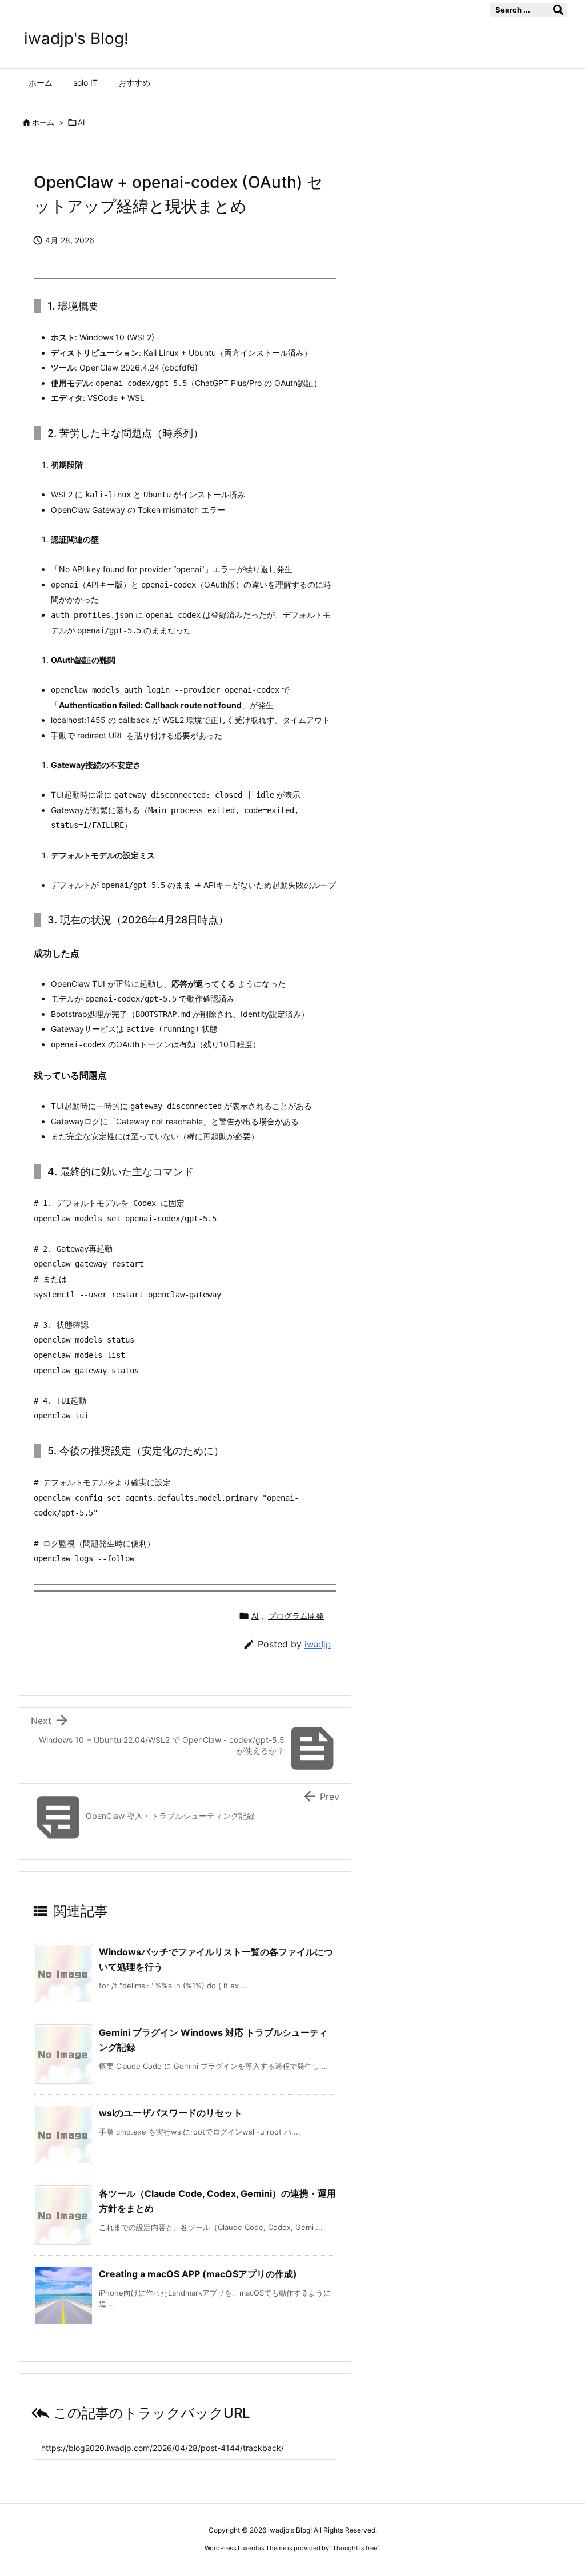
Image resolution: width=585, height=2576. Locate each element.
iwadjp (318, 1644)
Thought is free (355, 2548)
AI (81, 122)
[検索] (558, 10)
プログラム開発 (296, 1616)
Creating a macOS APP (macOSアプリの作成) (198, 2274)
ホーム (43, 122)
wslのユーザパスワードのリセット (171, 2113)
